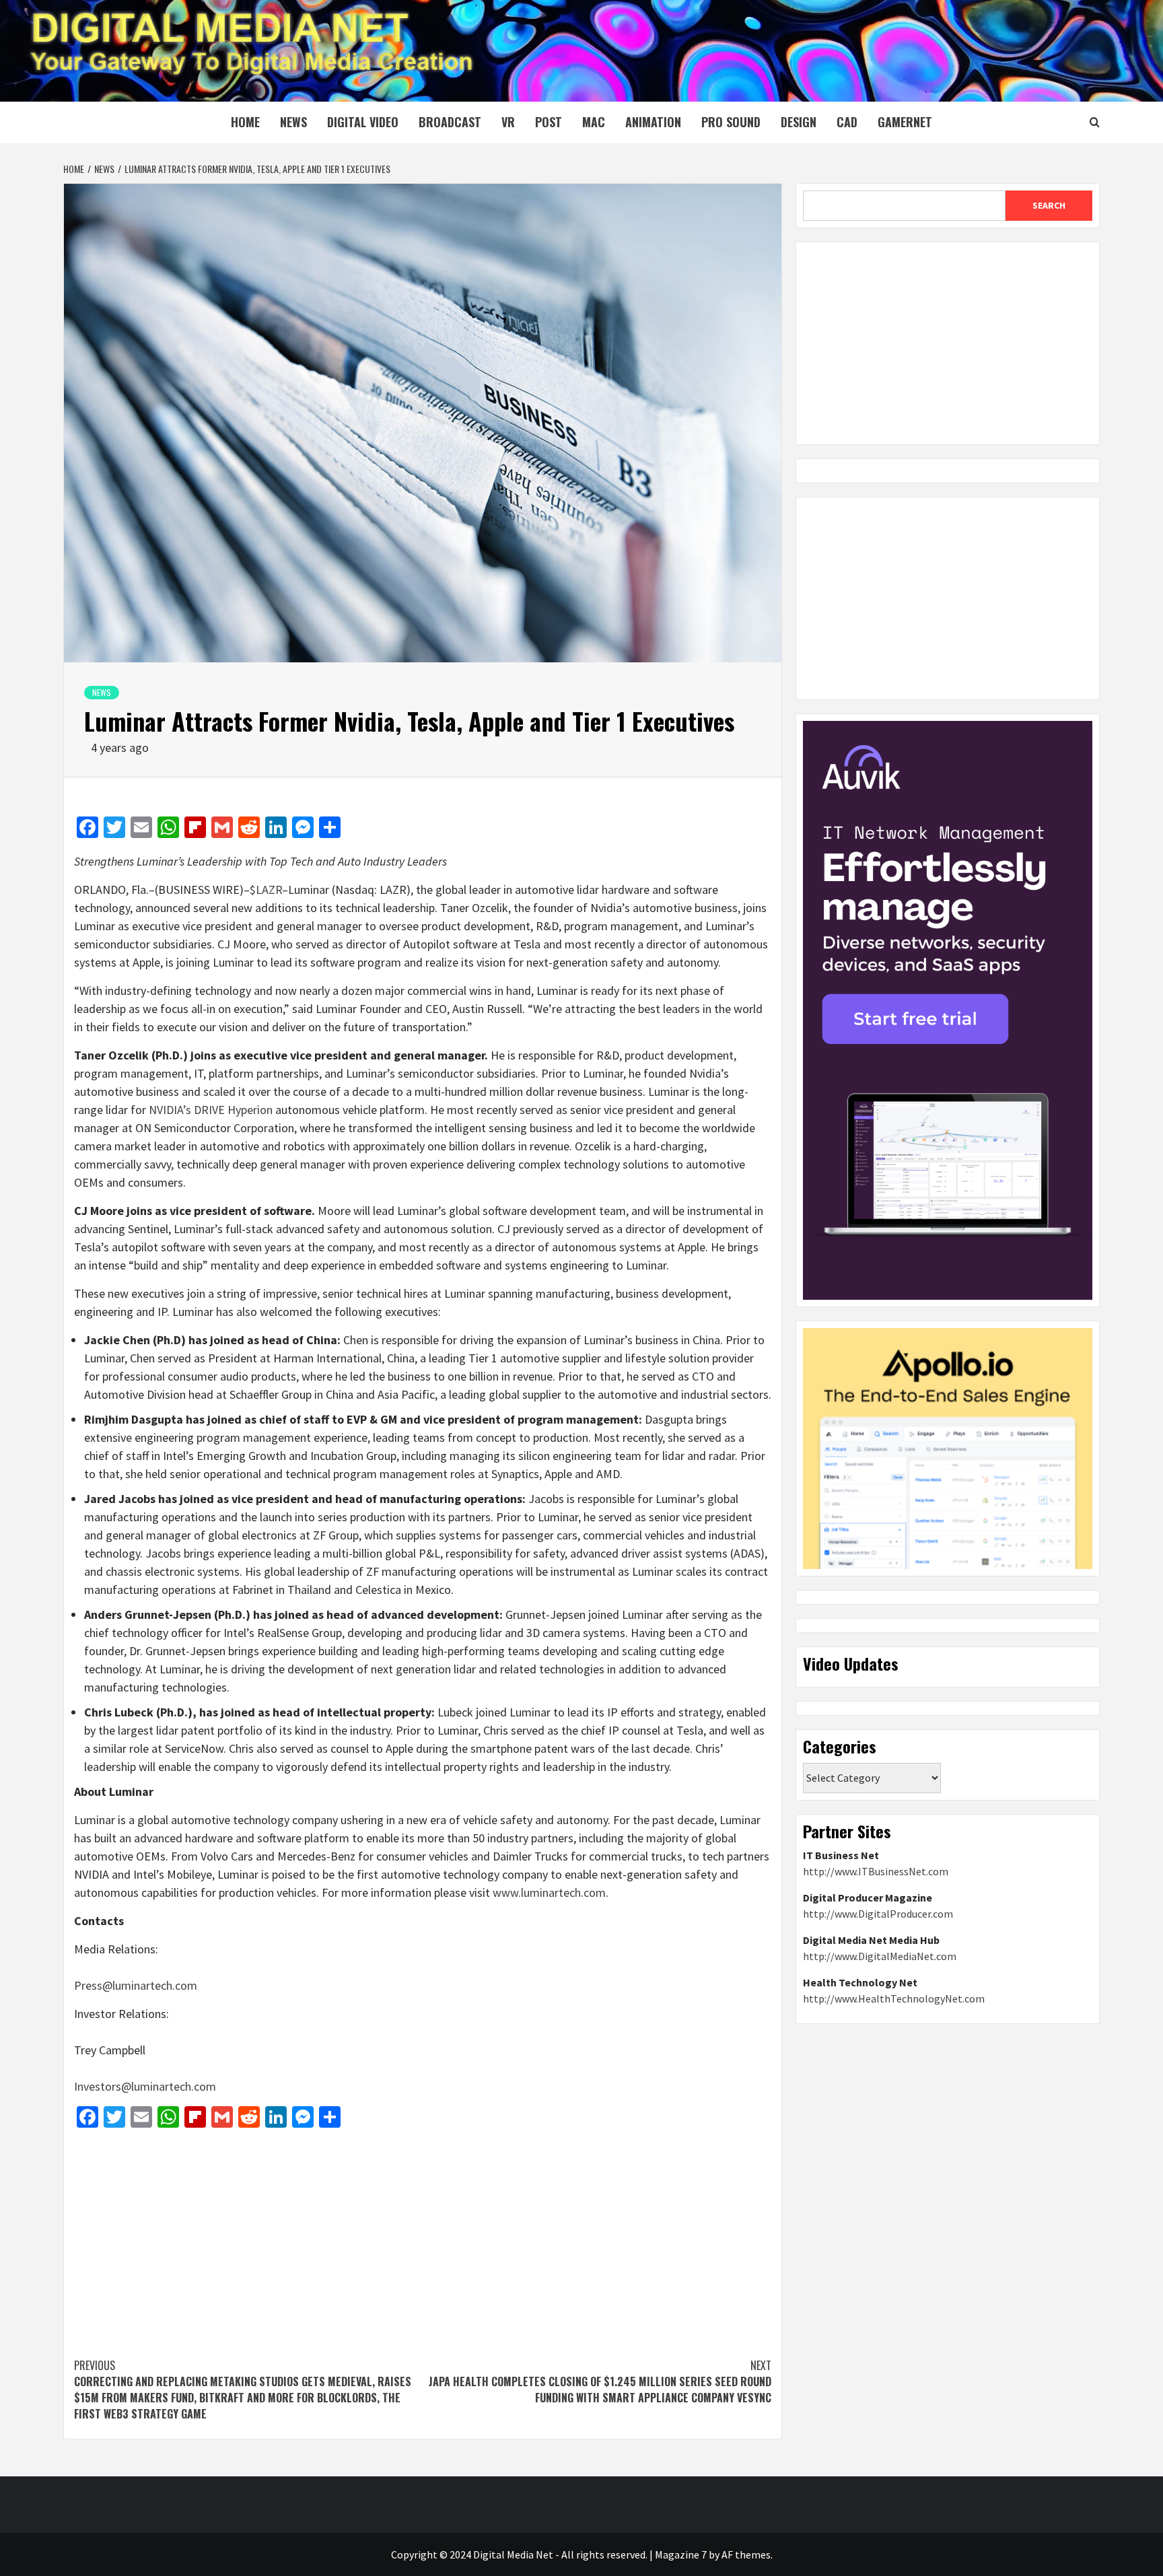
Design (799, 122)
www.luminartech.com (549, 1892)
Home (245, 122)
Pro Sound (731, 122)
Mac (594, 122)
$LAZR (266, 890)
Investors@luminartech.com (145, 2086)
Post (549, 122)
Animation (653, 122)
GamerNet (905, 122)
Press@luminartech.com (136, 1985)
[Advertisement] (423, 2236)
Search (1049, 205)
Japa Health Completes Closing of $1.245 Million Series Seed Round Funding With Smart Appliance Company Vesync (600, 2381)
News (293, 122)
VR (508, 122)
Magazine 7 (681, 2554)
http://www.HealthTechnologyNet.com (894, 1998)
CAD (847, 122)
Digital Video (363, 122)
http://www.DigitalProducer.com (878, 1914)
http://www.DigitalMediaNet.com (880, 1956)
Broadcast (450, 122)
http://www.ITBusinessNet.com (876, 1871)
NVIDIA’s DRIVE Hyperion (211, 1110)
